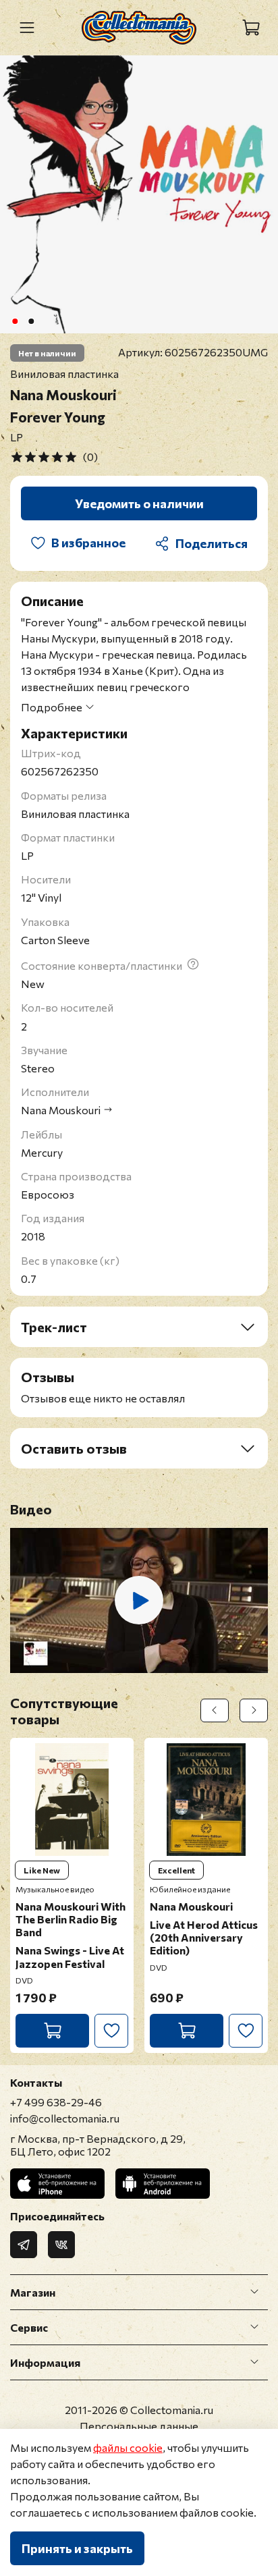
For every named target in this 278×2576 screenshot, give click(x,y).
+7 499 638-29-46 (56, 2102)
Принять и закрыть (77, 2548)
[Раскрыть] (254, 2292)
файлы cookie (128, 2447)
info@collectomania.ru (65, 2118)
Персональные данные (139, 2426)
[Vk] (61, 2245)
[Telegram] (24, 2245)
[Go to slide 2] (31, 321)
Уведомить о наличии (139, 503)
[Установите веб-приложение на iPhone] (57, 2184)
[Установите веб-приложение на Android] (163, 2184)
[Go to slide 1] (15, 321)
